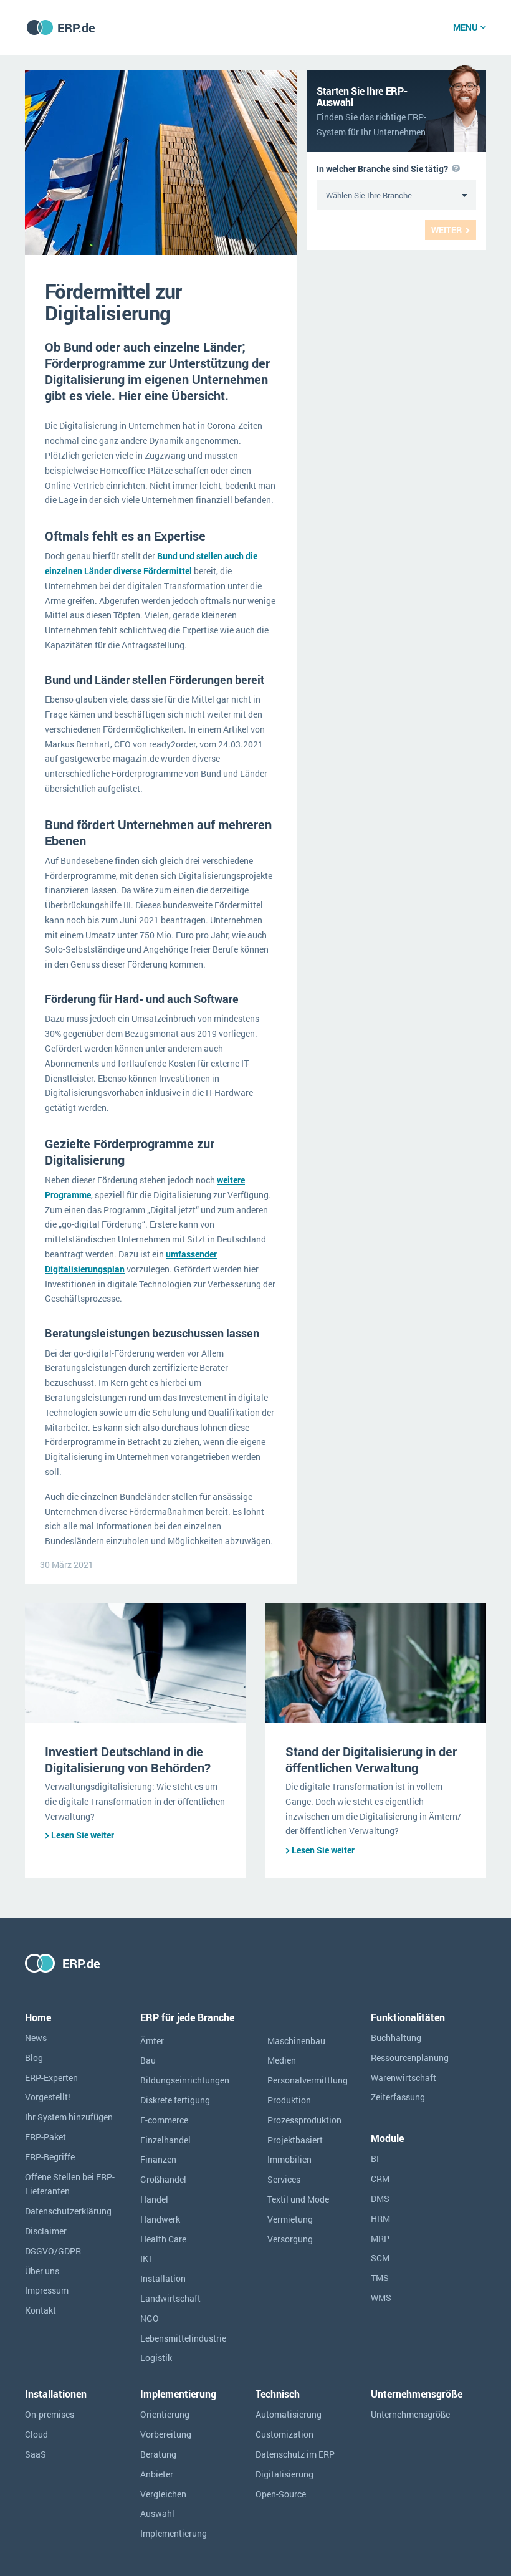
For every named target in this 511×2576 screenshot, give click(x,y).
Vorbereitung (166, 2434)
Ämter (152, 2041)
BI (375, 2159)
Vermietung (290, 2219)
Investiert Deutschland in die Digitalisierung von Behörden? (128, 1759)
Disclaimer (46, 2231)
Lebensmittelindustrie (183, 2338)
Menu (466, 27)
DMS (380, 2199)
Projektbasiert (295, 2140)
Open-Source (281, 2494)
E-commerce (164, 2120)
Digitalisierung (284, 2474)
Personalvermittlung (308, 2080)
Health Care (163, 2239)
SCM (380, 2258)
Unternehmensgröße (410, 2414)
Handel (154, 2199)
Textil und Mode (298, 2199)
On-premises (50, 2414)
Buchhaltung (396, 2038)
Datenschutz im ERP (295, 2454)
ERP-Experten (51, 2078)
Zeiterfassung (398, 2097)
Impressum (47, 2290)
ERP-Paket (45, 2137)
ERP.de (76, 27)
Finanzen (158, 2159)
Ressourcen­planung (410, 2058)
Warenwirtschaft (404, 2078)
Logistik (156, 2357)
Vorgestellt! (48, 2097)
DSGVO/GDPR (53, 2251)
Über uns (42, 2271)
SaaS (36, 2454)
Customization (284, 2434)
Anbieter (157, 2474)
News (36, 2038)
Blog (34, 2058)
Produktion (289, 2100)
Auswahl (157, 2513)
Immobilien (289, 2159)
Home (38, 2017)
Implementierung (174, 2533)
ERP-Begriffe (50, 2157)
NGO (150, 2318)
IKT (147, 2258)
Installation (163, 2278)
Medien (282, 2060)
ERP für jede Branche (187, 2017)
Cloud (36, 2434)
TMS (380, 2278)
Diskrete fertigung (175, 2100)
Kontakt (41, 2310)
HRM (380, 2218)
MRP (380, 2238)
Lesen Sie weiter (83, 1835)
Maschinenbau (296, 2041)
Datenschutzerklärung (68, 2211)
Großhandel (163, 2179)
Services (284, 2179)
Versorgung (290, 2239)
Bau (148, 2060)
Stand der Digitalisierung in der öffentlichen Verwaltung (371, 1759)
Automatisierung (289, 2414)
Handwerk (160, 2219)
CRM (380, 2179)
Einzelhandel (165, 2140)
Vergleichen (163, 2494)
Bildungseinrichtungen (185, 2080)
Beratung (158, 2454)
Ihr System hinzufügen (69, 2117)
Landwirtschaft (170, 2298)
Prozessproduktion (304, 2120)
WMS (381, 2298)
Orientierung (165, 2414)
